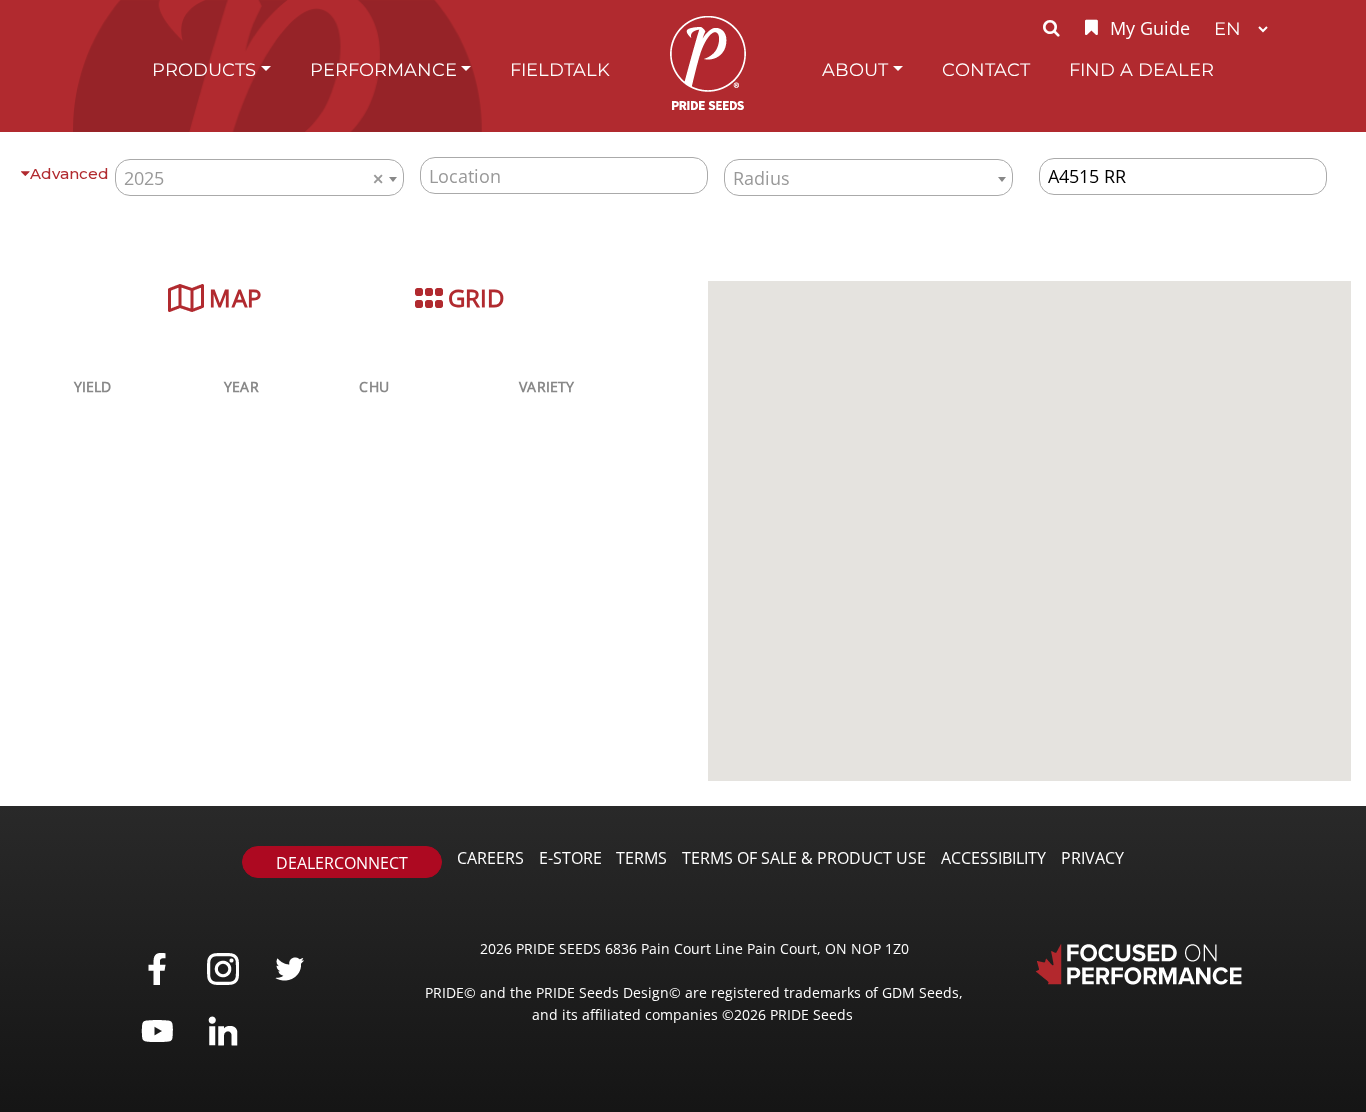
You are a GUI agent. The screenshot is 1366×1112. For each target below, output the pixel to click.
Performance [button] (383, 69)
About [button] (855, 69)
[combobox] (259, 177)
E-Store (570, 858)
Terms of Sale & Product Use (804, 858)
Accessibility (993, 858)
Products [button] (204, 69)
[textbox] (868, 177)
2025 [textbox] (253, 178)
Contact (986, 69)
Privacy (1092, 858)
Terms (641, 858)
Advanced (69, 173)
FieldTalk (560, 69)
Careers (490, 858)
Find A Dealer (1141, 69)
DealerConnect (342, 863)
